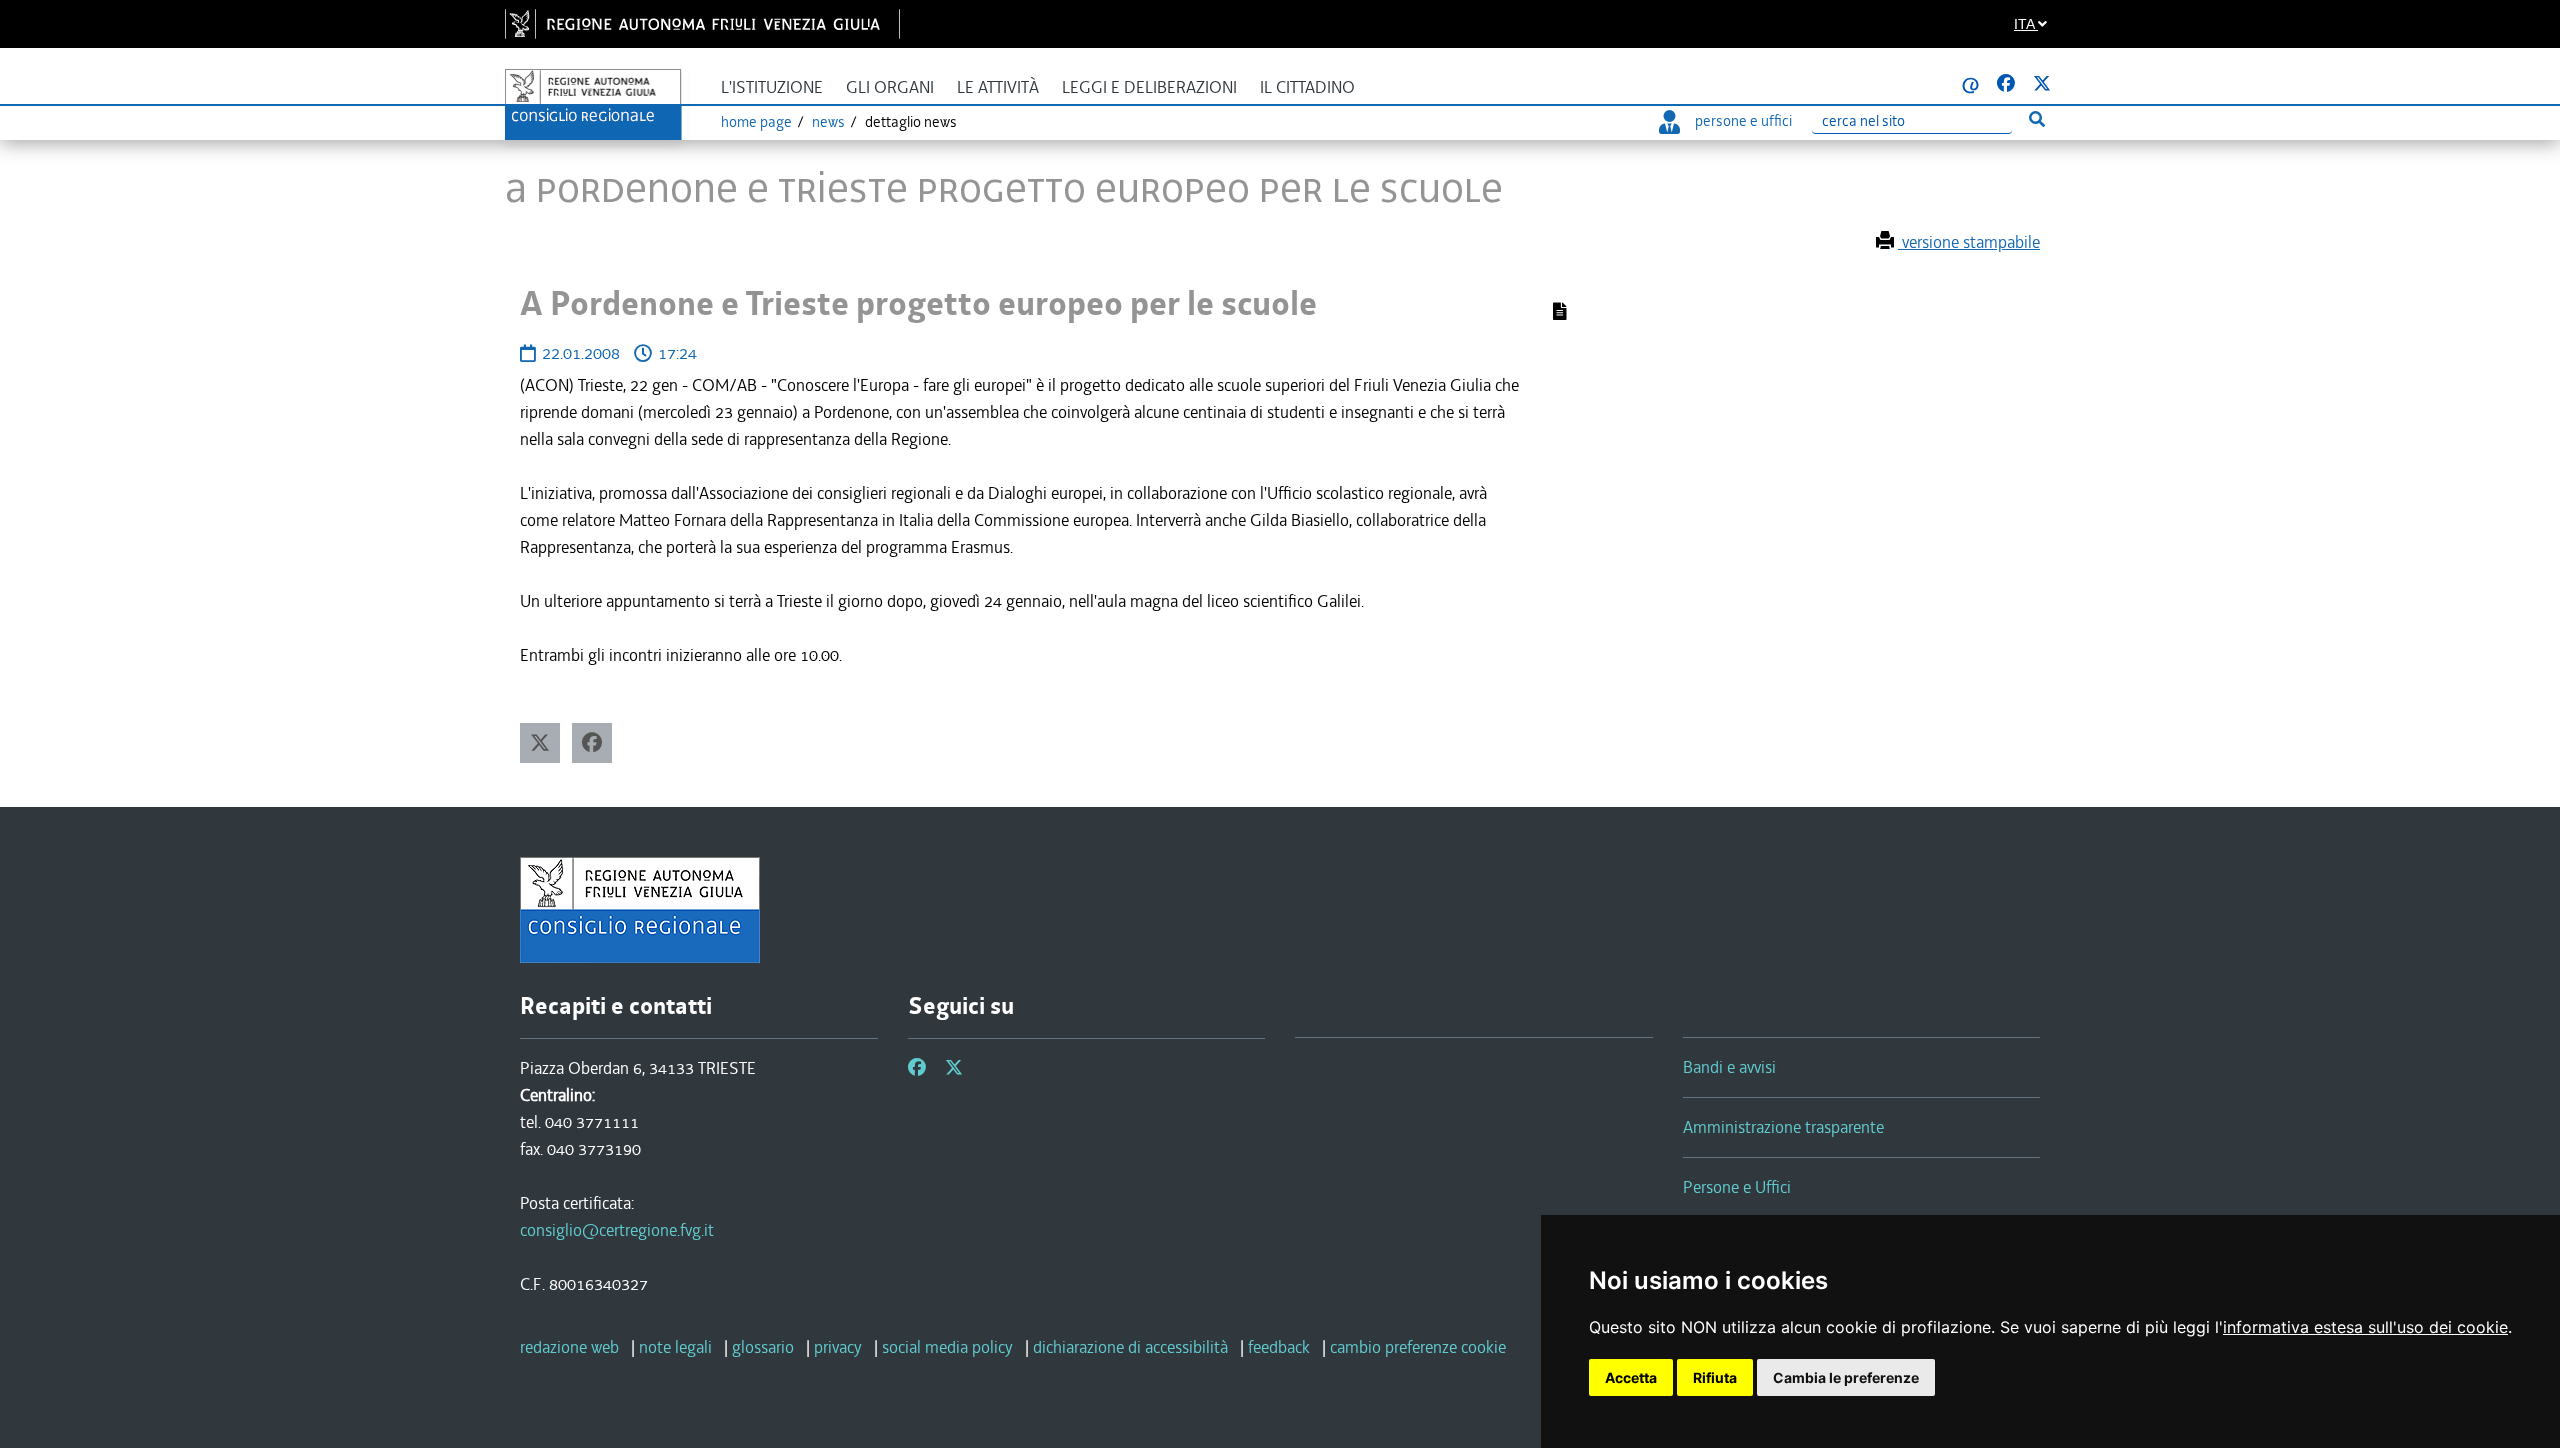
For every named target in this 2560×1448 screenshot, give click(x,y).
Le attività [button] (998, 87)
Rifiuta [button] (1715, 1377)
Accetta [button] (1631, 1377)
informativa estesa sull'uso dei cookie (2365, 1327)
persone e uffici (1743, 121)
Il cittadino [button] (1307, 87)
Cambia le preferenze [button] (1846, 1377)
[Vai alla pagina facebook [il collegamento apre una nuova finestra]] (2006, 84)
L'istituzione (772, 87)
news (828, 122)
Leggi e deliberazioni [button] (1149, 87)
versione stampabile (1969, 242)
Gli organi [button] (890, 87)
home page (756, 122)
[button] (540, 743)
